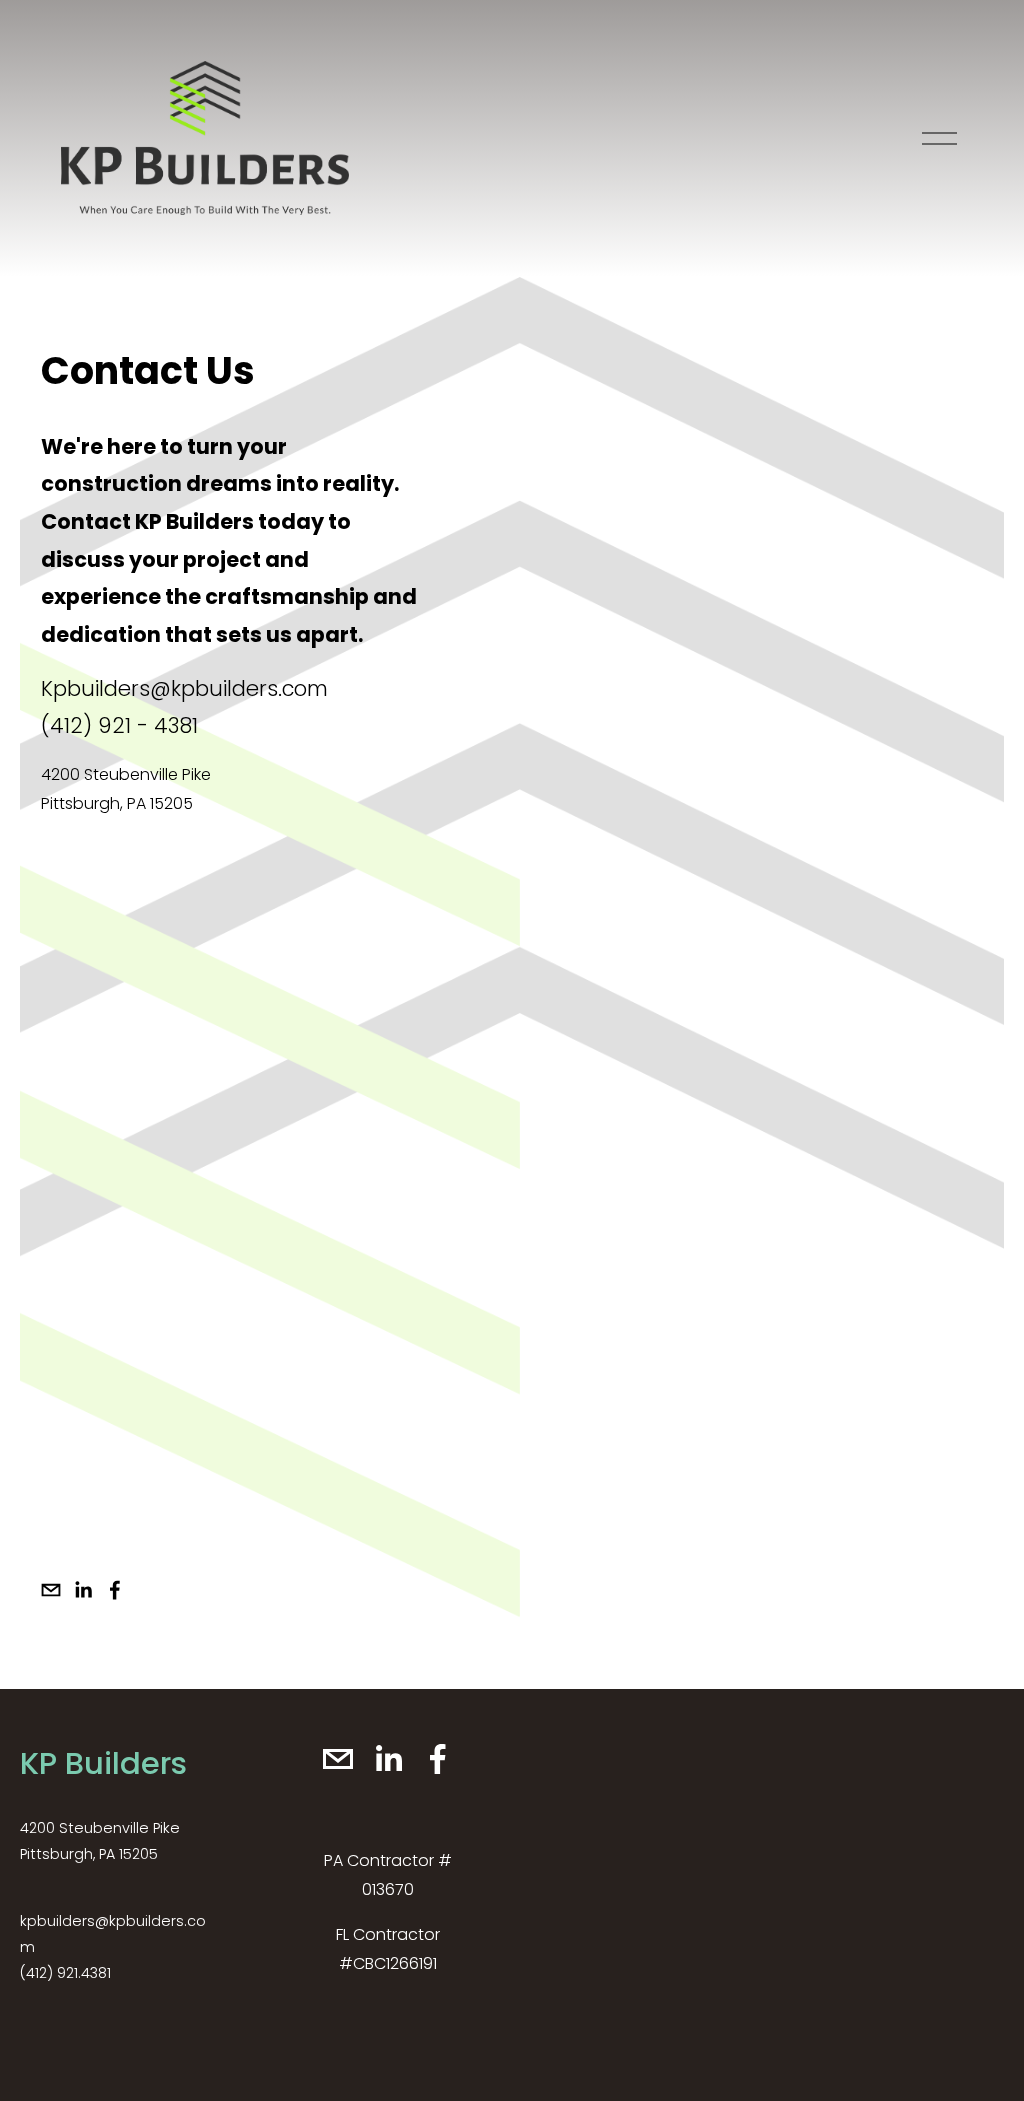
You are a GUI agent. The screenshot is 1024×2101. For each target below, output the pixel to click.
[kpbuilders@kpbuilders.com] (51, 1590)
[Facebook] (115, 1590)
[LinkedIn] (83, 1590)
